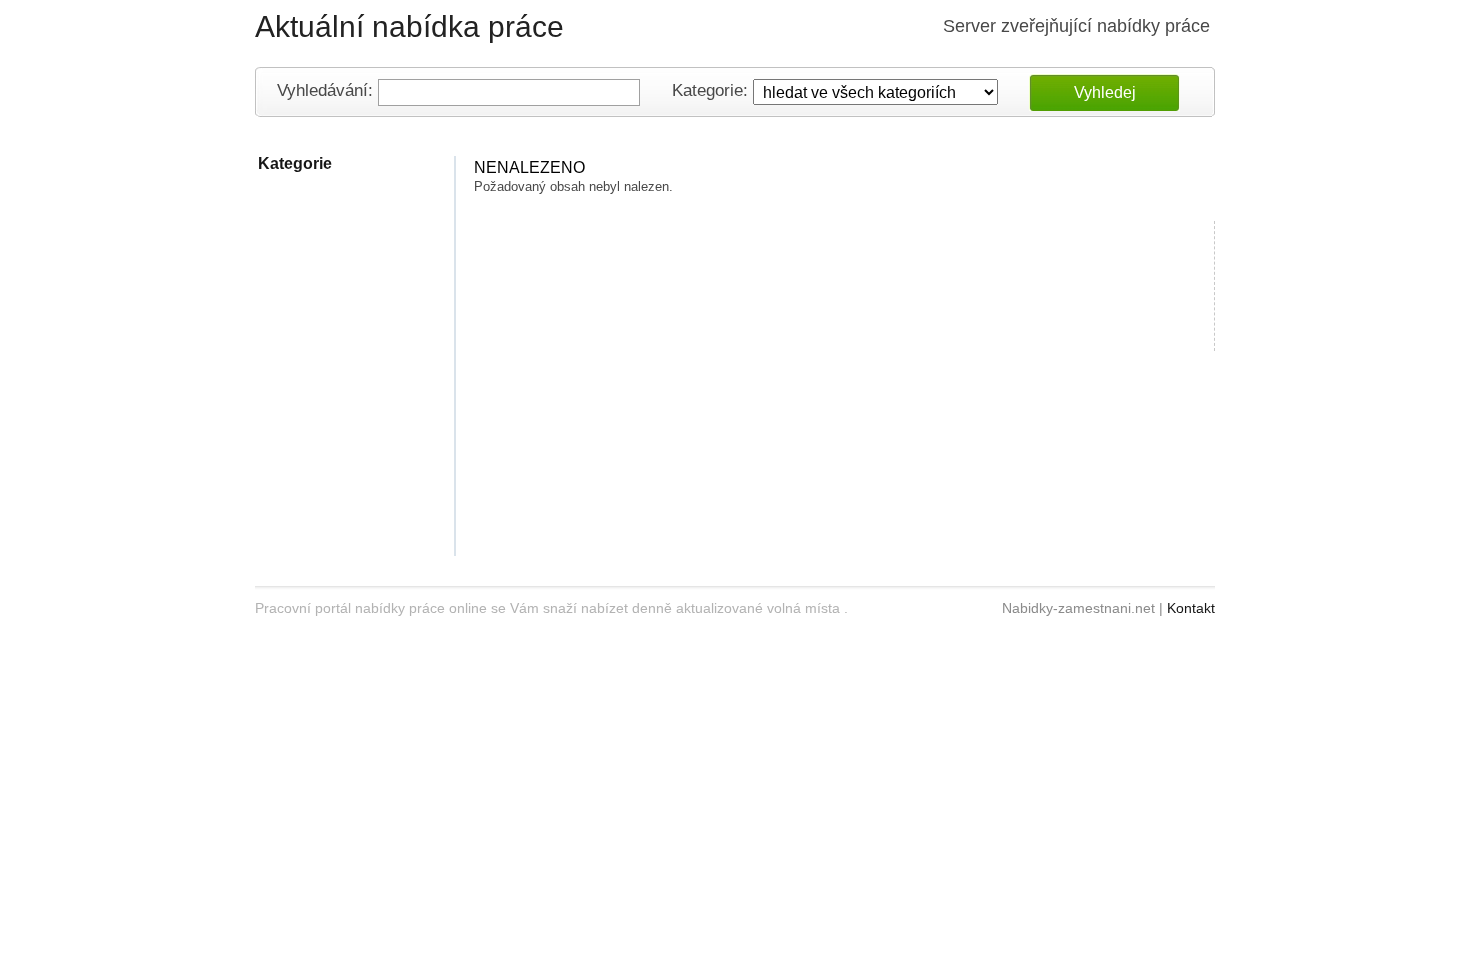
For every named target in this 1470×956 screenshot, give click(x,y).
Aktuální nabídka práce (409, 26)
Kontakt (1191, 608)
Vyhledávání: (325, 91)
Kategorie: (710, 91)
